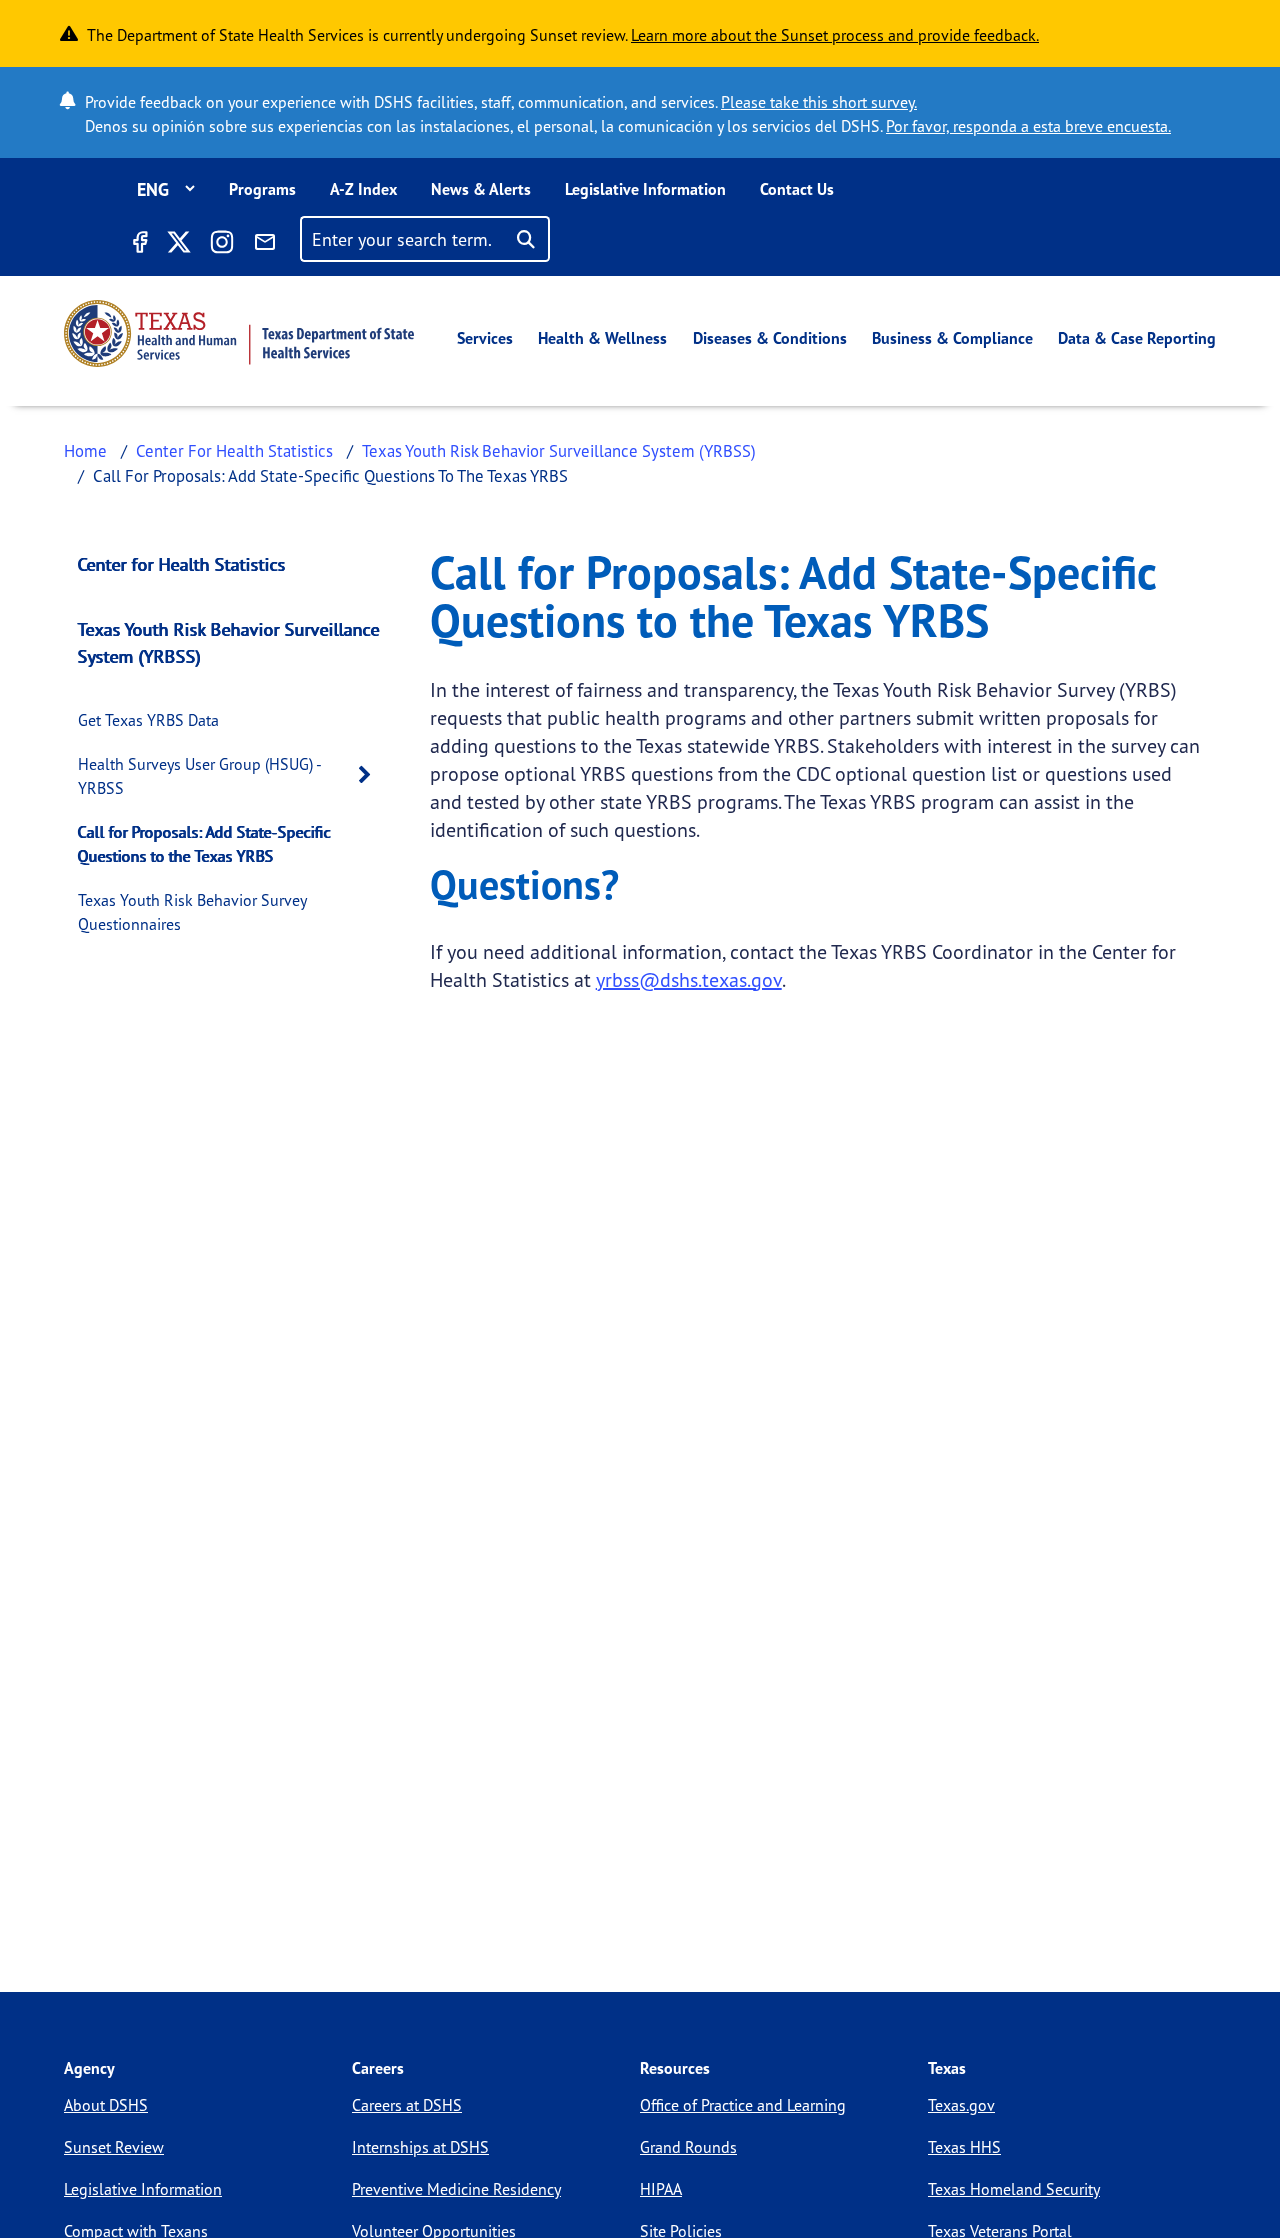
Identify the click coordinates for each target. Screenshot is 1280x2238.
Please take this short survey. (819, 102)
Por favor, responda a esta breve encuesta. (1028, 126)
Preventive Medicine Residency (456, 2189)
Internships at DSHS (420, 2147)
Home (85, 450)
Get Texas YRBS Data (148, 720)
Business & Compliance (952, 338)
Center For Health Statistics (234, 450)
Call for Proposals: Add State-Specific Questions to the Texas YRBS (204, 844)
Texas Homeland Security (1014, 2189)
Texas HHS (964, 2147)
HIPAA (661, 2189)
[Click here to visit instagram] (222, 245)
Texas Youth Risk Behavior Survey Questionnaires (192, 912)
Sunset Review (114, 2147)
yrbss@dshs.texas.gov (689, 979)
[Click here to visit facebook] (139, 245)
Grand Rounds (688, 2147)
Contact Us (797, 189)
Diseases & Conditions (770, 338)
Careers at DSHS (407, 2105)
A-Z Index (363, 189)
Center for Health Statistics (182, 564)
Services (485, 338)
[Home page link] (239, 333)
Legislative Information (645, 189)
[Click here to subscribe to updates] (265, 245)
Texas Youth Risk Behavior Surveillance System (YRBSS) (559, 450)
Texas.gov (961, 2105)
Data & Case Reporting (1137, 338)
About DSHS (106, 2105)
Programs (262, 189)
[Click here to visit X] (178, 245)
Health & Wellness (602, 338)
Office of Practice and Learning (743, 2105)
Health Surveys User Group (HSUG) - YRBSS (199, 776)
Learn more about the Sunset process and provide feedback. (835, 35)
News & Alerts (481, 189)
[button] (370, 775)
